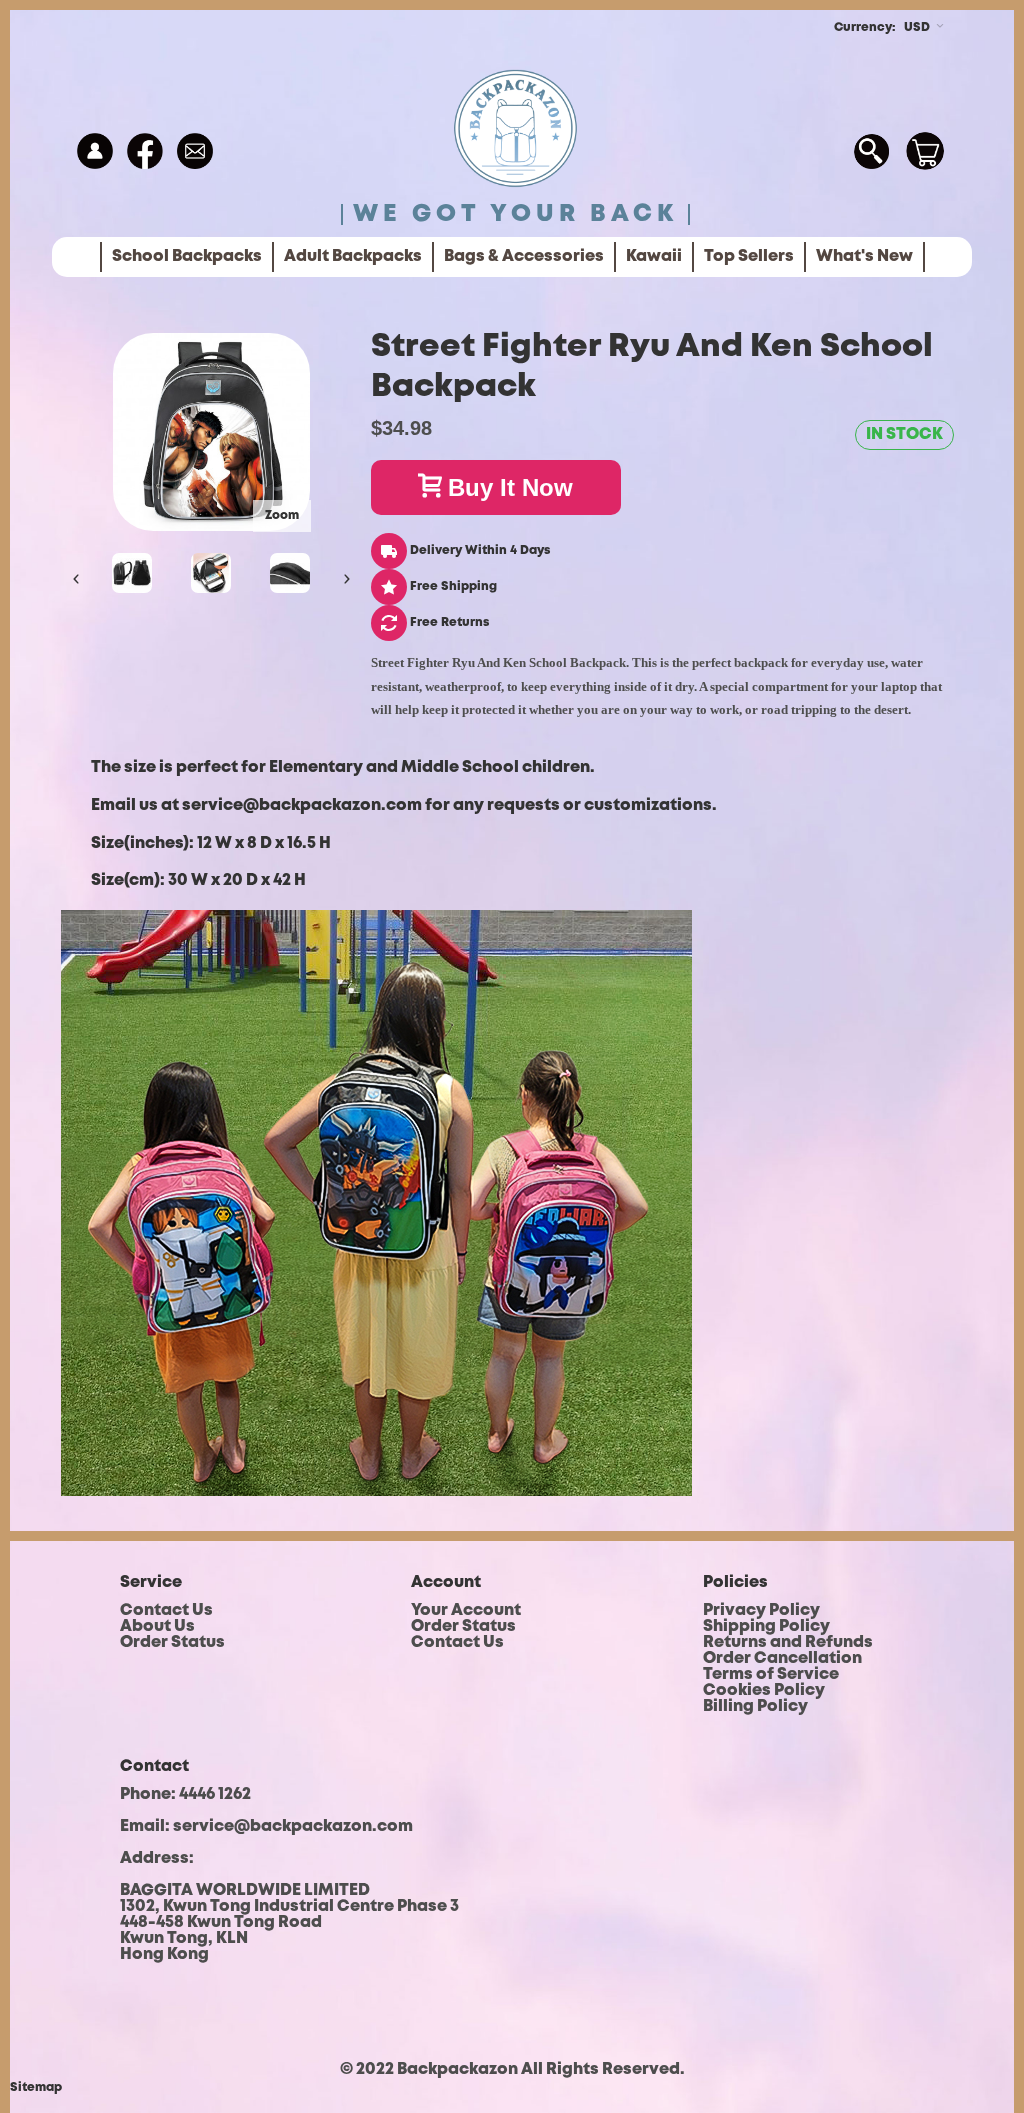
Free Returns (448, 622)
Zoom (282, 515)
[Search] (871, 151)
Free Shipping (452, 586)
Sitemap (36, 2087)
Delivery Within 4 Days (478, 550)
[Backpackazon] (515, 131)
